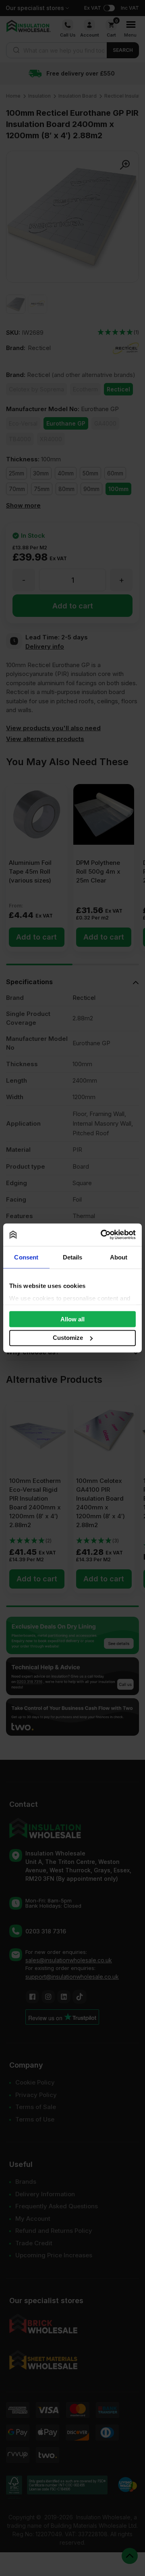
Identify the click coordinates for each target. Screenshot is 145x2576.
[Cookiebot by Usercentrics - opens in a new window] (102, 1235)
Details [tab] (73, 1257)
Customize (68, 1338)
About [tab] (119, 1257)
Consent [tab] (26, 1257)
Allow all (72, 1319)
